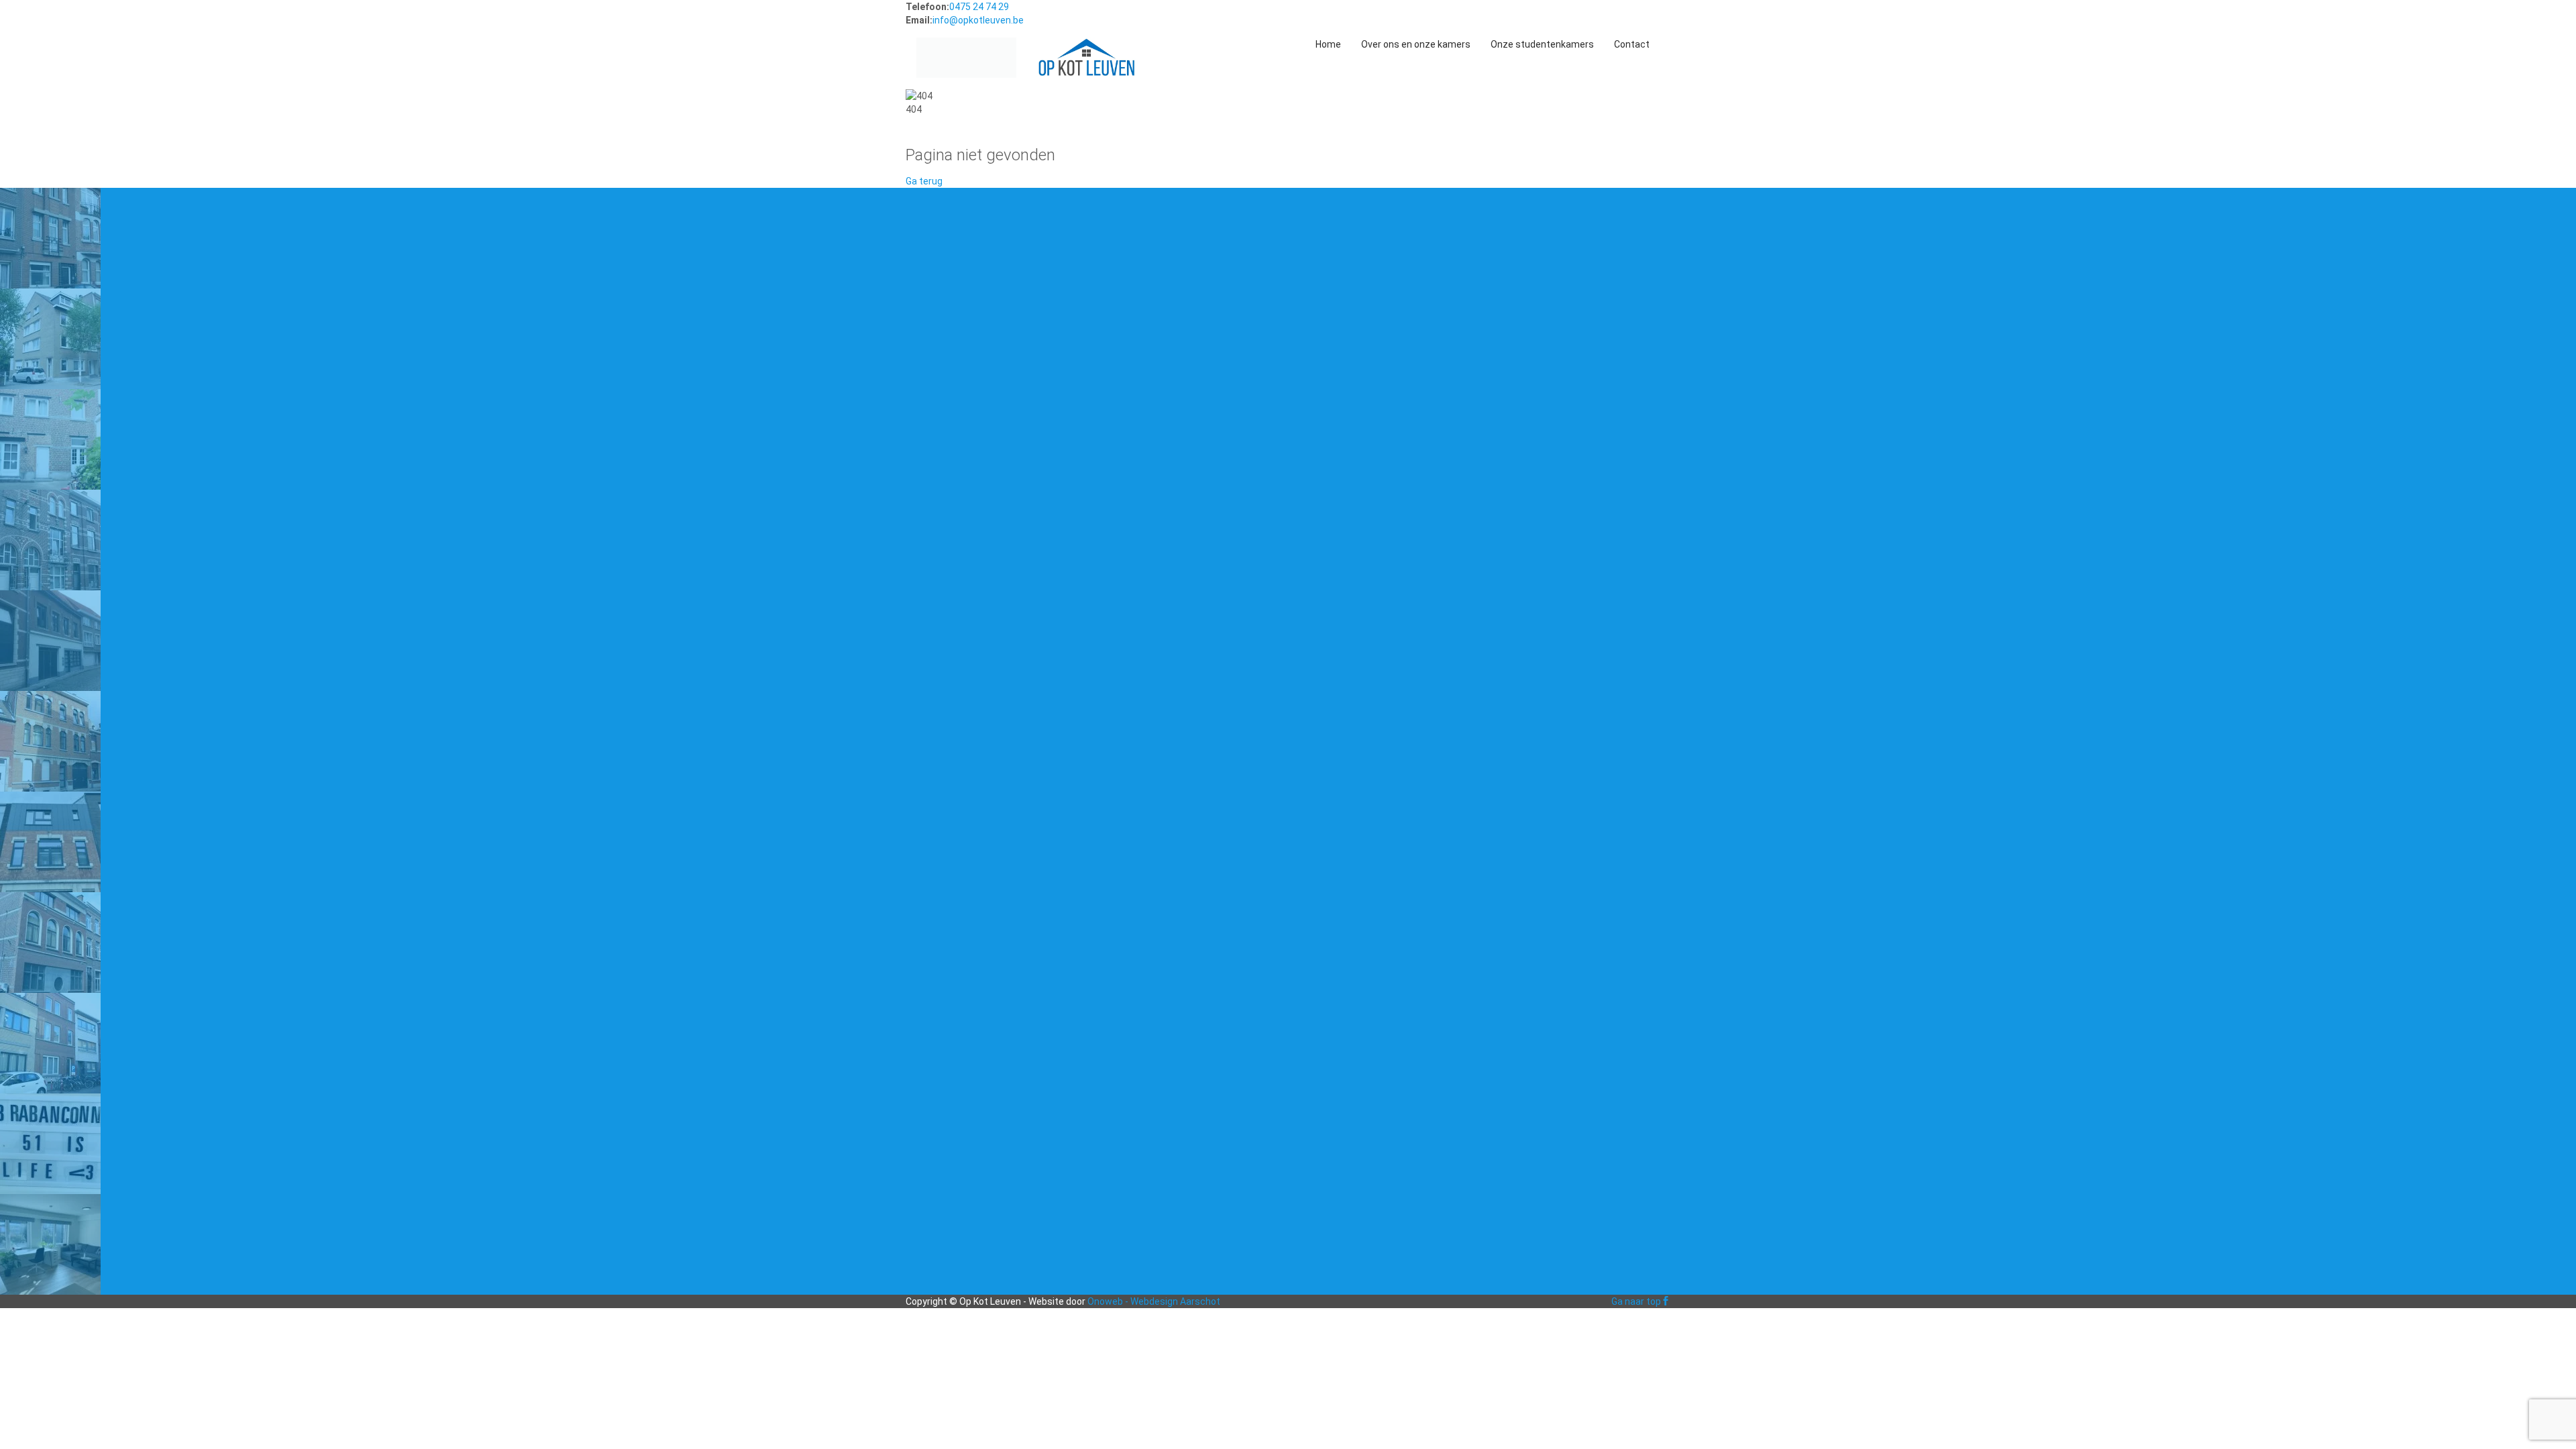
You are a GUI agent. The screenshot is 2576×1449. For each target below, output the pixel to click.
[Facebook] (1666, 1301)
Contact (1632, 44)
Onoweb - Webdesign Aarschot (1154, 1301)
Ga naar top (1636, 1301)
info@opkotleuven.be (978, 20)
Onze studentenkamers (1542, 44)
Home (1328, 44)
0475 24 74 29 (979, 7)
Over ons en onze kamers (1416, 44)
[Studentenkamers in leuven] (966, 44)
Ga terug (924, 181)
